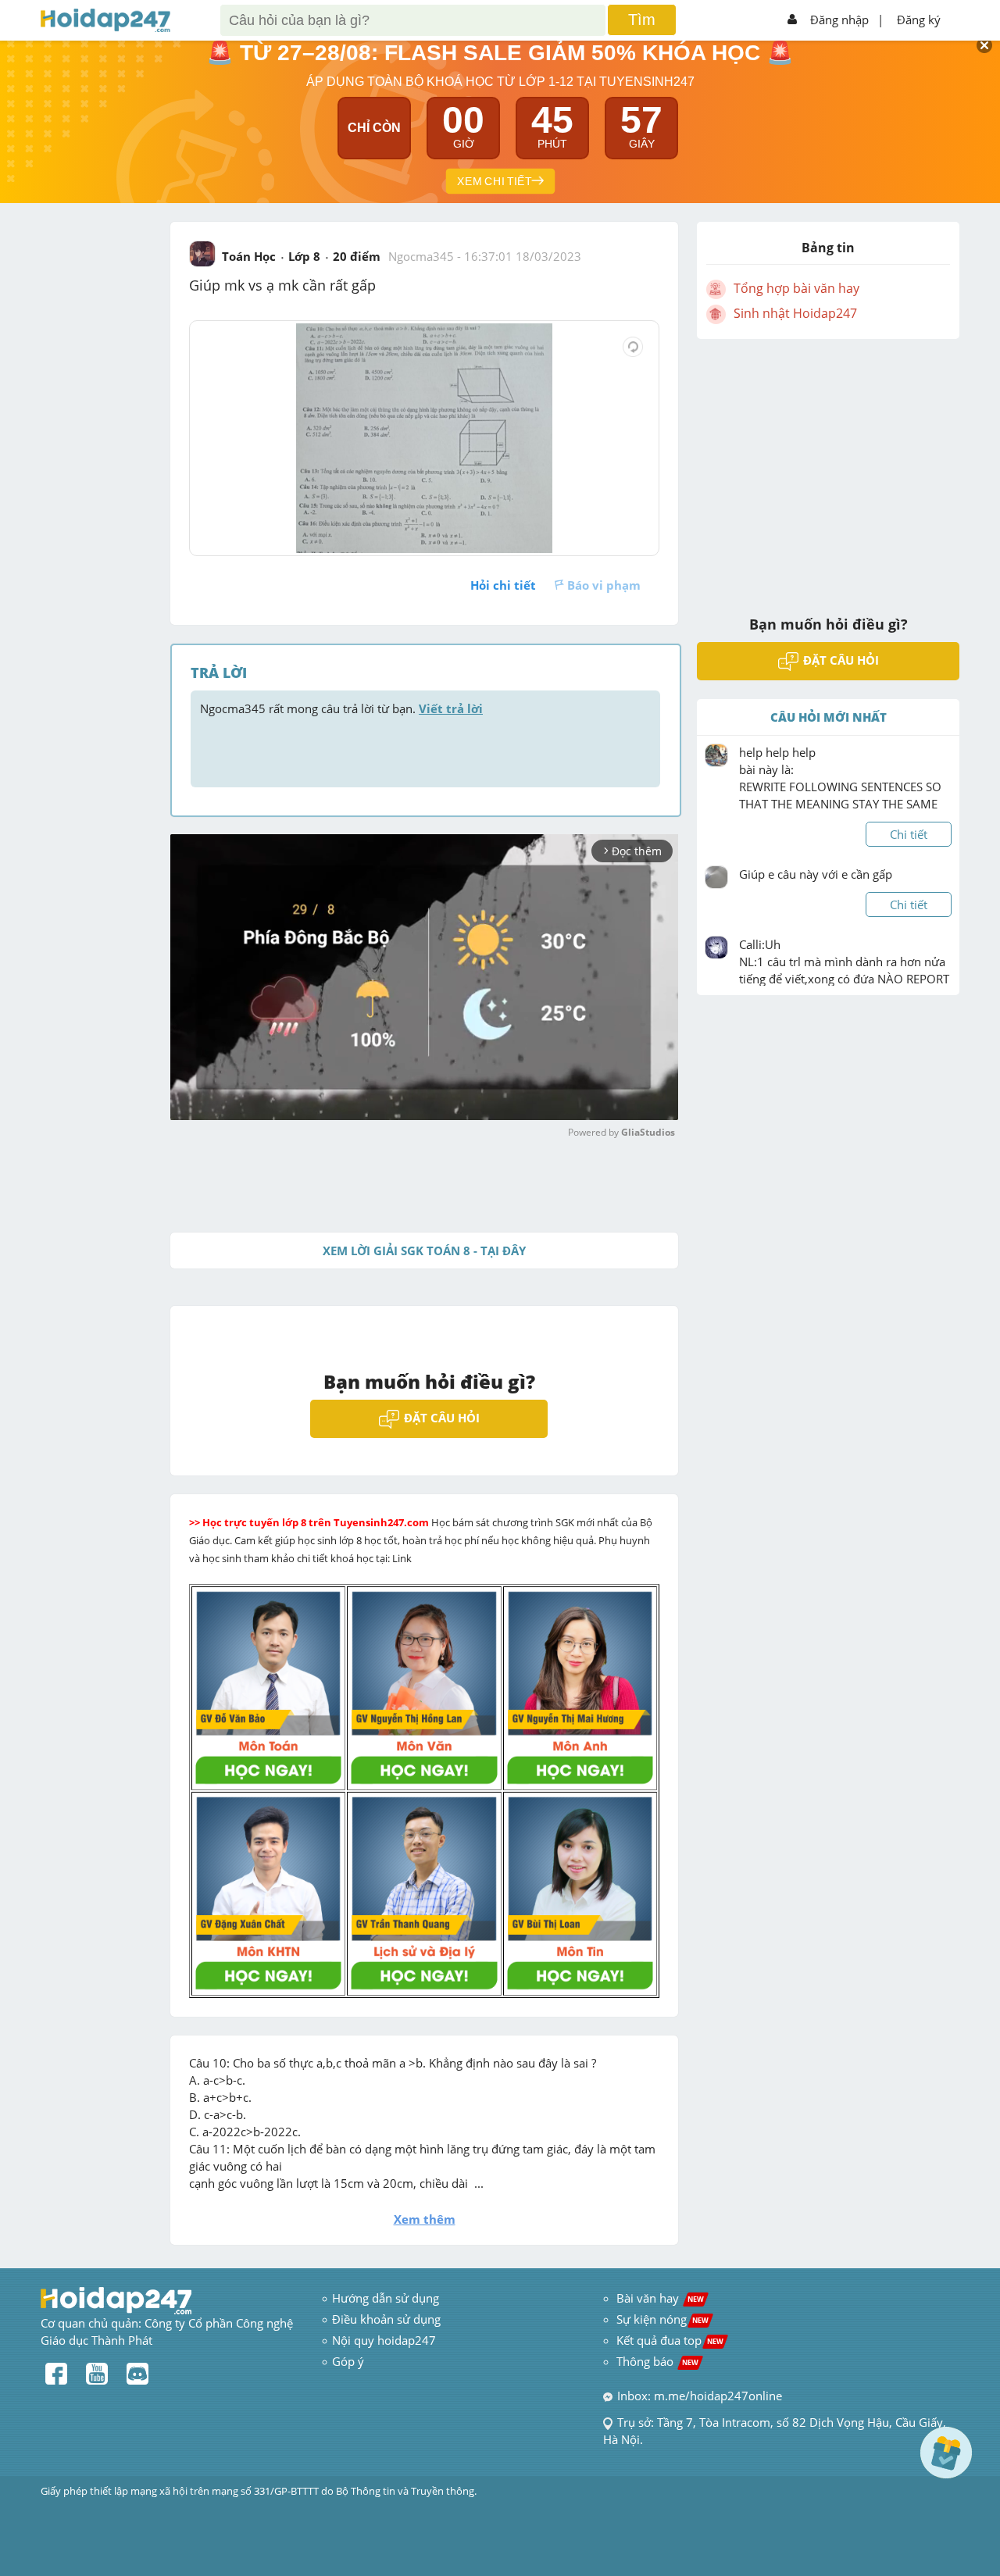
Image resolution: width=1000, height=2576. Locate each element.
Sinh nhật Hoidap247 (795, 313)
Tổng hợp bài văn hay (796, 288)
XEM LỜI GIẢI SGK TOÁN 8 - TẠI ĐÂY (424, 1251)
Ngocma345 (421, 256)
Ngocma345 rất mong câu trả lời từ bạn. (341, 708)
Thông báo (657, 2361)
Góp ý (348, 2361)
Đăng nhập (839, 20)
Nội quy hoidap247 (384, 2340)
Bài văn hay (659, 2298)
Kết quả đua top (670, 2340)
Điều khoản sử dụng (386, 2319)
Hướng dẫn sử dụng (386, 2298)
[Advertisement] (828, 467)
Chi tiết (909, 834)
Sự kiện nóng (662, 2319)
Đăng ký (919, 20)
